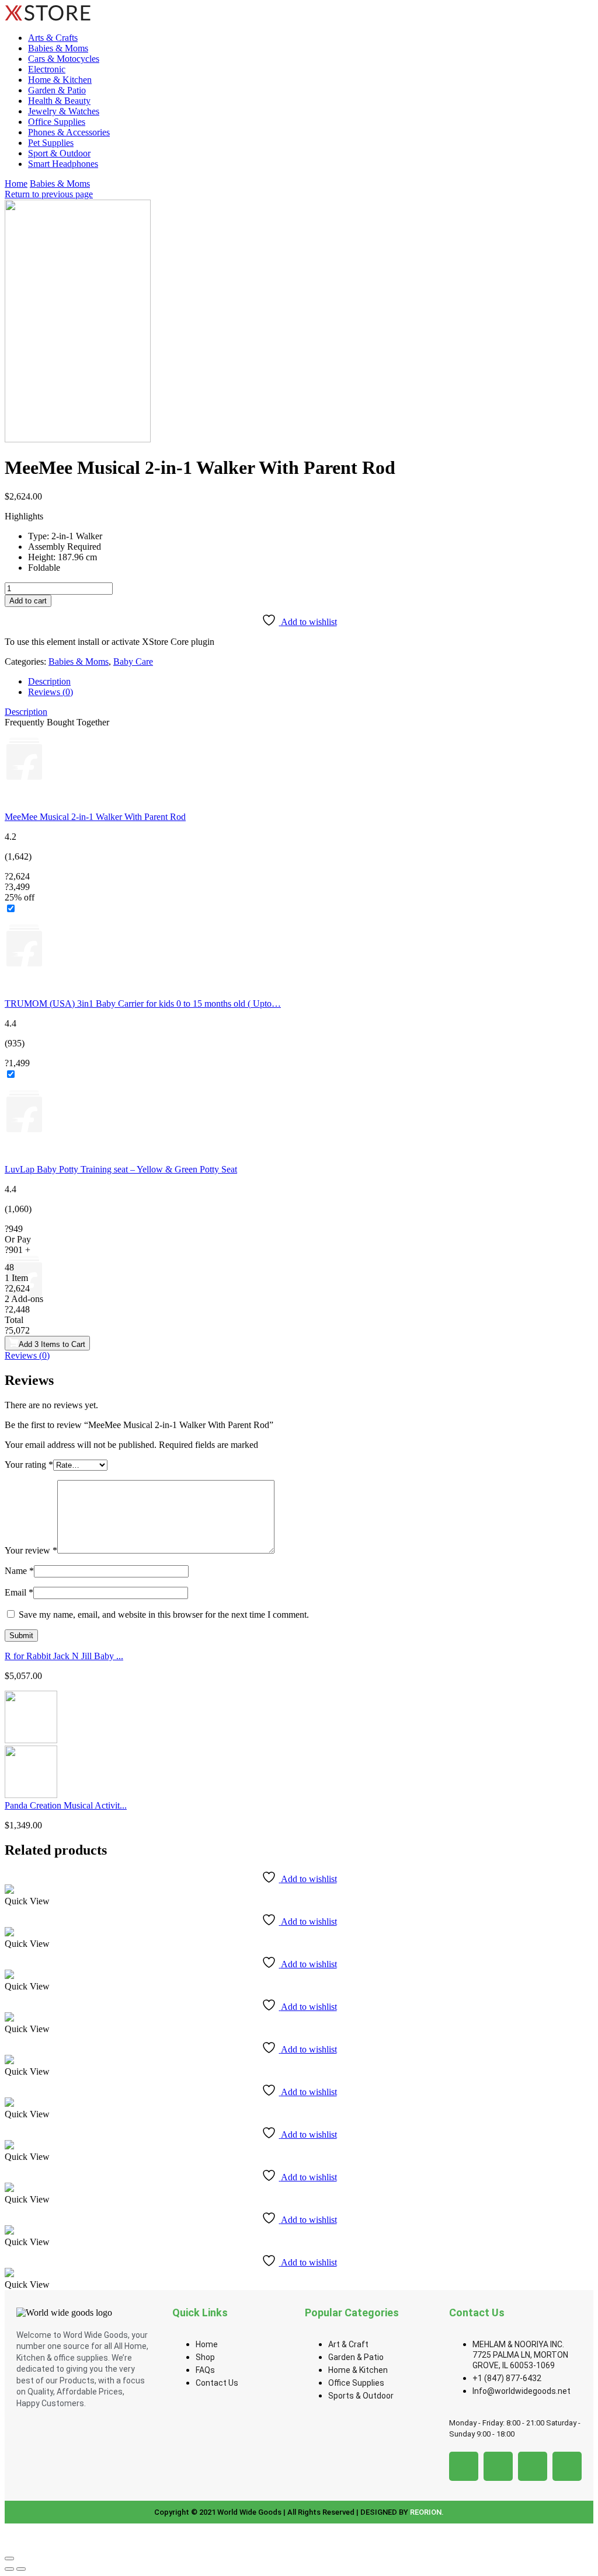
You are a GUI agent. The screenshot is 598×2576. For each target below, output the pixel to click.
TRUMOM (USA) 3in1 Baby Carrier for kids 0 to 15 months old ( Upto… (143, 1003)
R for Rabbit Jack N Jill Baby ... (64, 1656)
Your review (31, 1550)
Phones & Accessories (69, 132)
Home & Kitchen (60, 80)
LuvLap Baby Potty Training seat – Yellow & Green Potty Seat (121, 1169)
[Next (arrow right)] (21, 2569)
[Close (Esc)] (9, 2558)
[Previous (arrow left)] (9, 2569)
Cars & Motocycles (64, 59)
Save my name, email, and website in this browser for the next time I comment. (164, 1615)
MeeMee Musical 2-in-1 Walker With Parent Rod (95, 817)
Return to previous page (49, 194)
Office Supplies (57, 122)
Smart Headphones (63, 164)
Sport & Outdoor (59, 153)
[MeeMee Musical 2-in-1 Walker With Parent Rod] (299, 770)
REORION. (427, 2512)
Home (16, 184)
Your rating (29, 1465)
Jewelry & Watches (64, 111)
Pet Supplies (51, 143)
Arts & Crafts (53, 38)
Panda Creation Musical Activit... (66, 1805)
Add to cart (28, 601)
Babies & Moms (58, 48)
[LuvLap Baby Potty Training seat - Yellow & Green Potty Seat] (299, 1122)
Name (19, 1571)
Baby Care (133, 662)
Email (19, 1592)
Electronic (47, 69)
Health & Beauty (59, 101)
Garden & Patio (57, 90)
